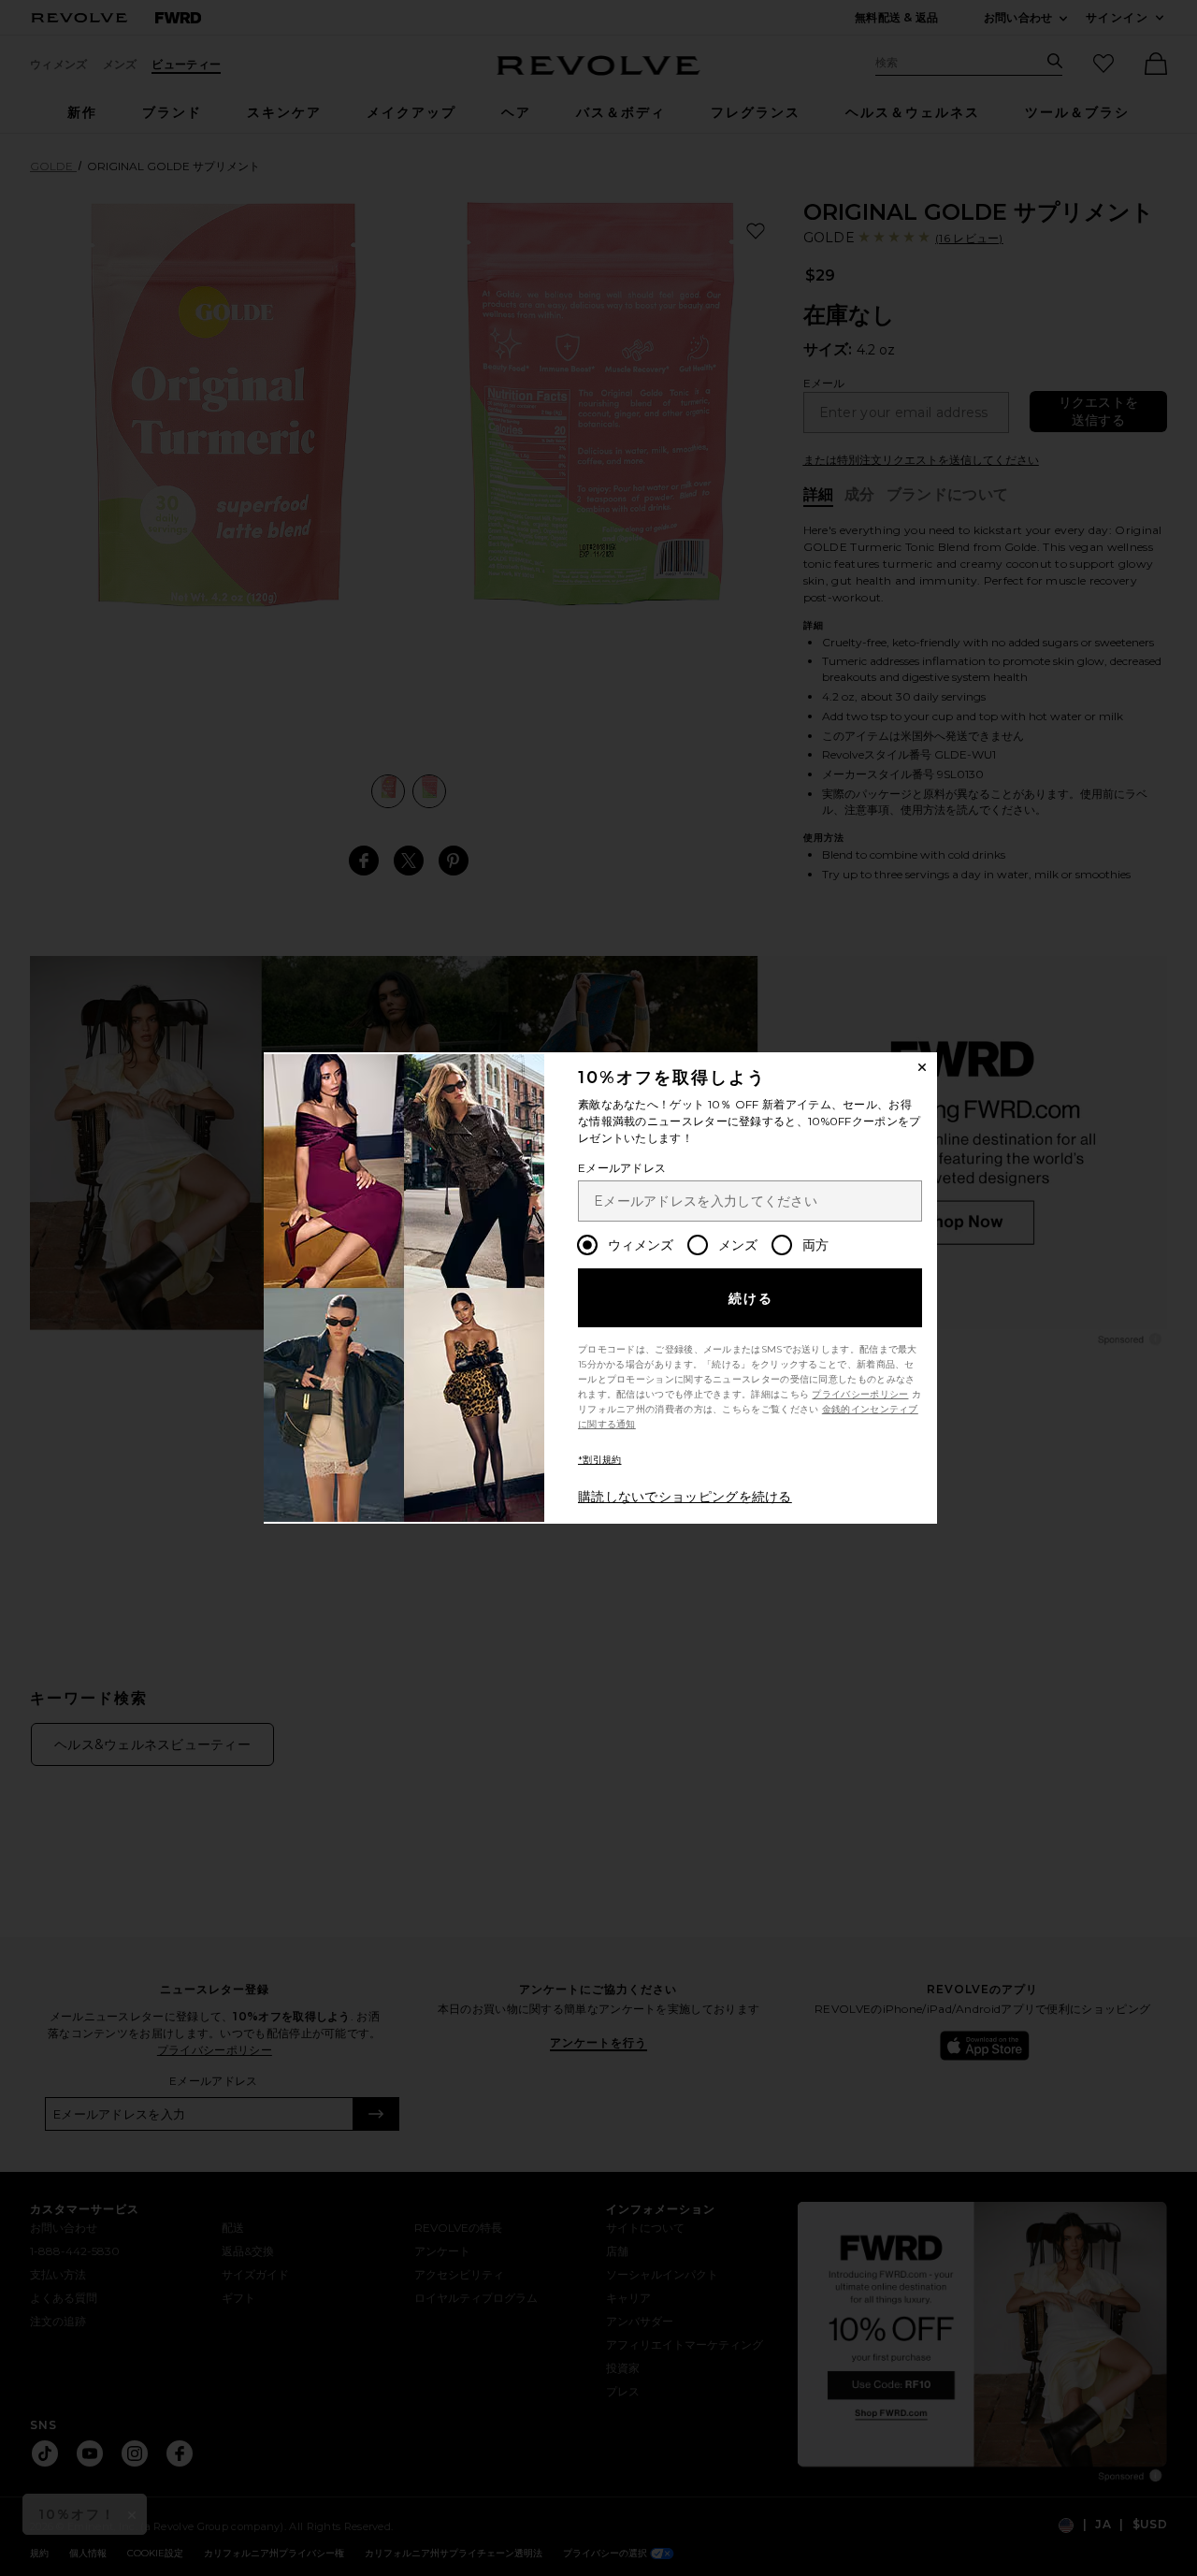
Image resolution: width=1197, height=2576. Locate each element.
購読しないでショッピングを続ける (685, 1497)
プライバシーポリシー (860, 1394)
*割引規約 (600, 1460)
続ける (751, 1298)
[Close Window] (922, 1067)
